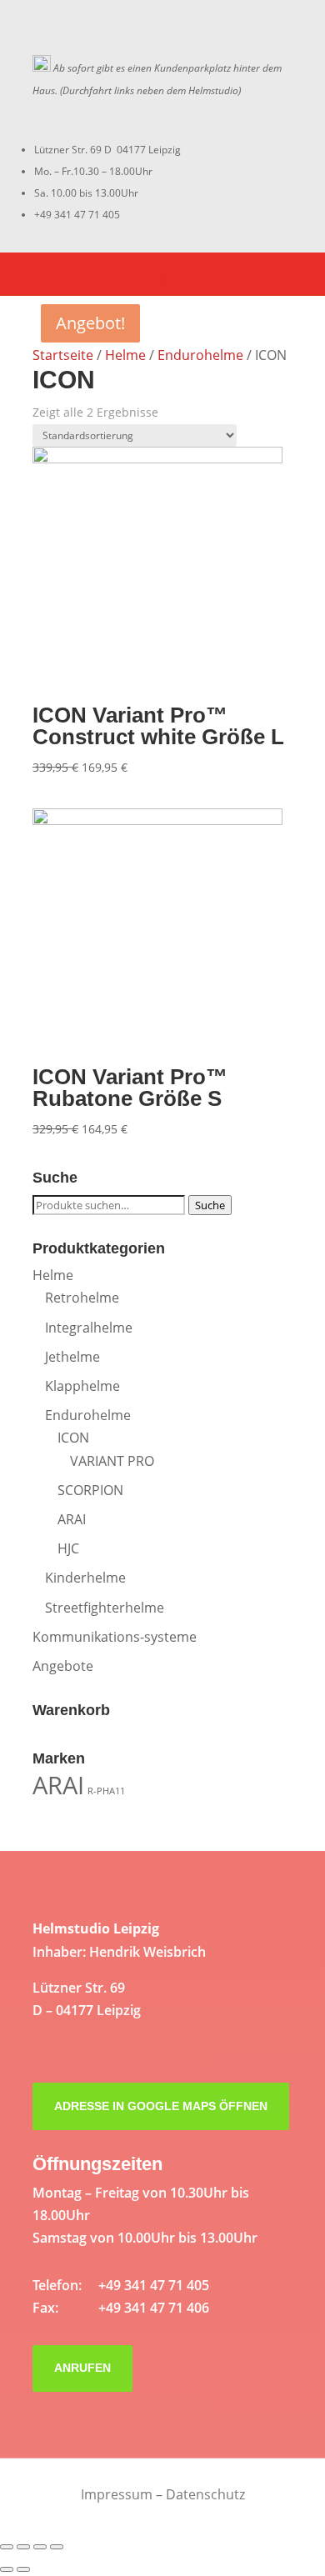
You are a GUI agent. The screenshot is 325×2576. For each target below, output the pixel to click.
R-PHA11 (106, 1791)
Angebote (63, 1666)
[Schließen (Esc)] (7, 2547)
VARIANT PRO (112, 1461)
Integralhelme (89, 1328)
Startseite (63, 355)
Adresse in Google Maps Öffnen (161, 2106)
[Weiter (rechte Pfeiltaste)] (23, 2569)
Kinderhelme (85, 1578)
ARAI (72, 1519)
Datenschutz (205, 2494)
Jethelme (72, 1357)
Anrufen (82, 2368)
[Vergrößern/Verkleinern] (57, 2547)
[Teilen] (23, 2547)
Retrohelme (82, 1298)
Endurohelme (200, 355)
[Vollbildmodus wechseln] (40, 2547)
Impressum (117, 2494)
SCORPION (90, 1490)
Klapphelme (82, 1386)
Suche (210, 1205)
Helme (125, 355)
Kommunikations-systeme (115, 1637)
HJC (68, 1548)
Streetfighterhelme (105, 1608)
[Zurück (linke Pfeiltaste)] (7, 2569)
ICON (73, 1438)
